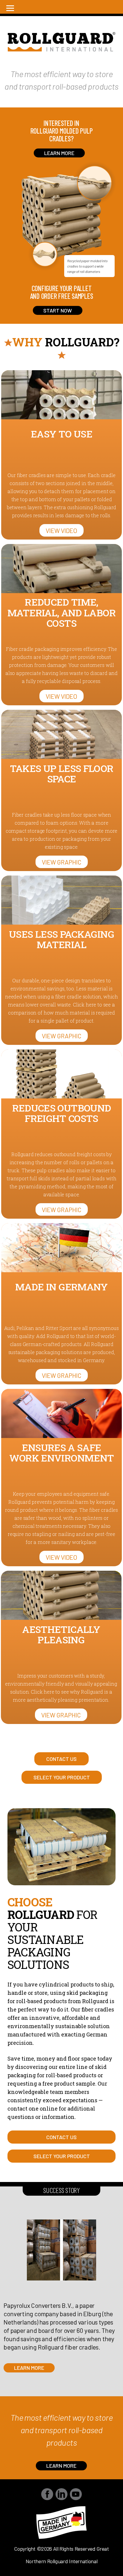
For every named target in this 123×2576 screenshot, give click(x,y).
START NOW (58, 310)
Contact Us (61, 1759)
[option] (61, 2296)
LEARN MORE (59, 153)
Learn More (29, 2368)
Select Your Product (62, 1777)
